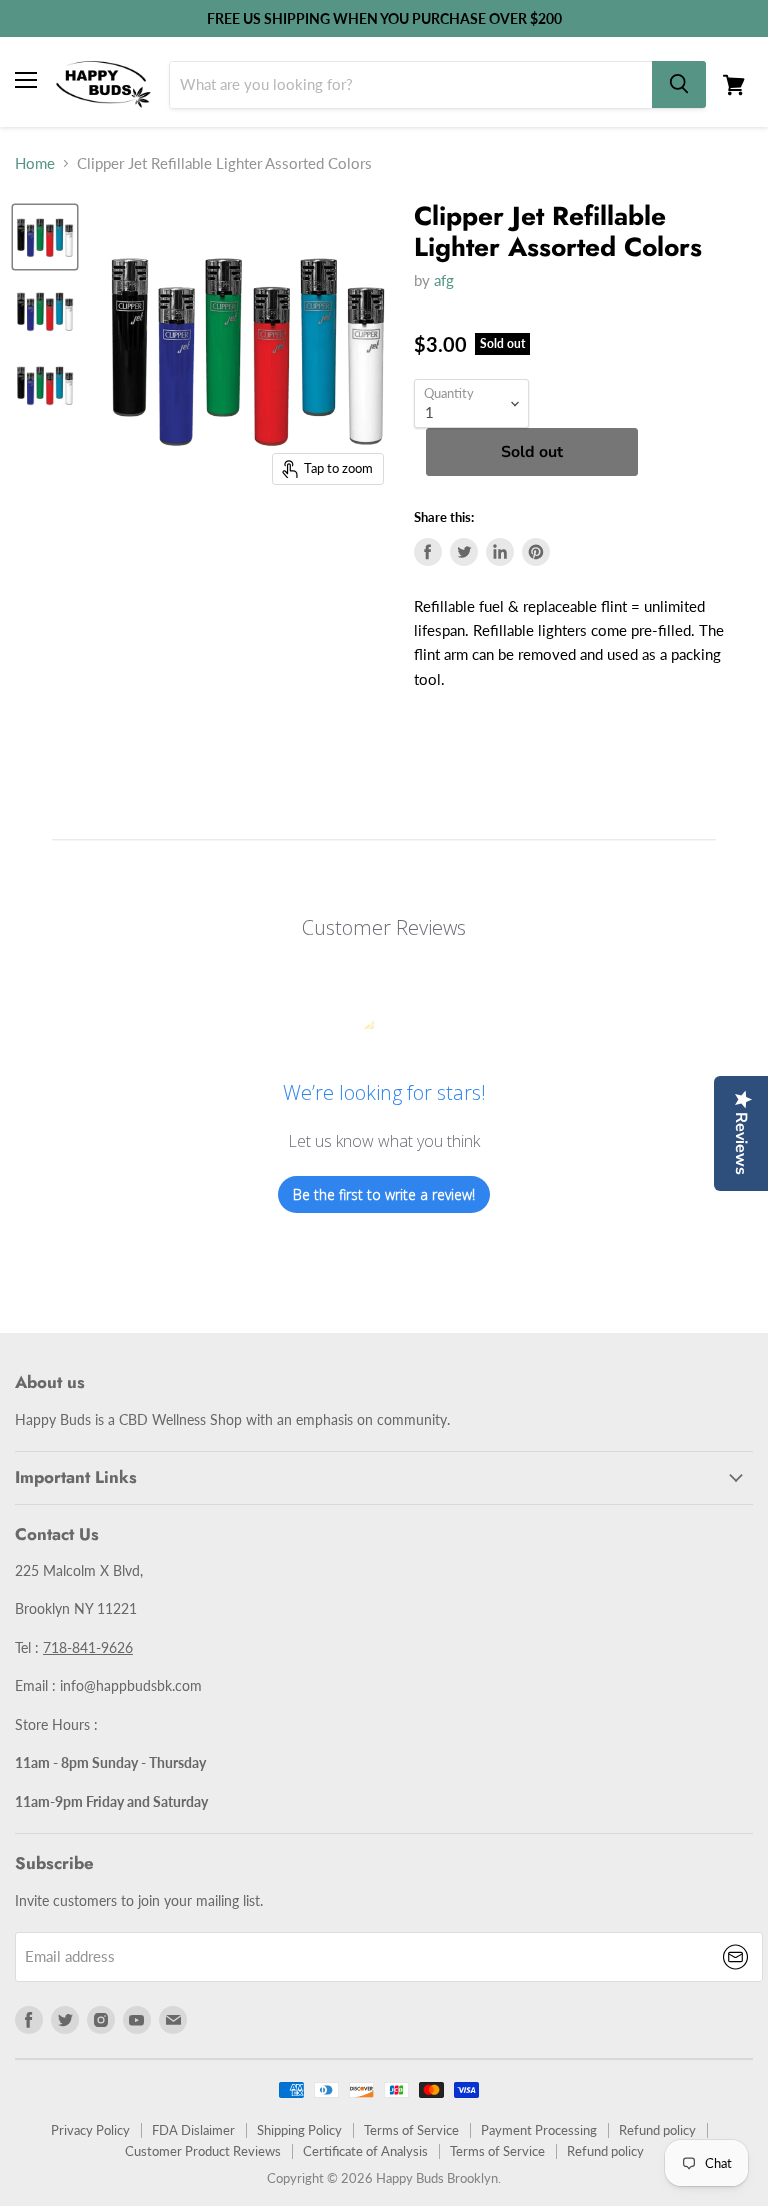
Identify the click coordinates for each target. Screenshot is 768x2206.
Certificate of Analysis (365, 2151)
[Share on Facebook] (428, 552)
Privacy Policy (90, 2130)
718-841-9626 (88, 1647)
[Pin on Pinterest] (536, 552)
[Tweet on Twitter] (464, 552)
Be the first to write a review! (384, 1194)
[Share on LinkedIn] (500, 552)
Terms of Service (411, 2130)
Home (35, 163)
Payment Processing (539, 2130)
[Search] (679, 84)
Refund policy (657, 2130)
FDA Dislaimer (193, 2130)
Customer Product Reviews (203, 2151)
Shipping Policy (299, 2130)
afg (444, 280)
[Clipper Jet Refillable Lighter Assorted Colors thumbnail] (45, 237)
